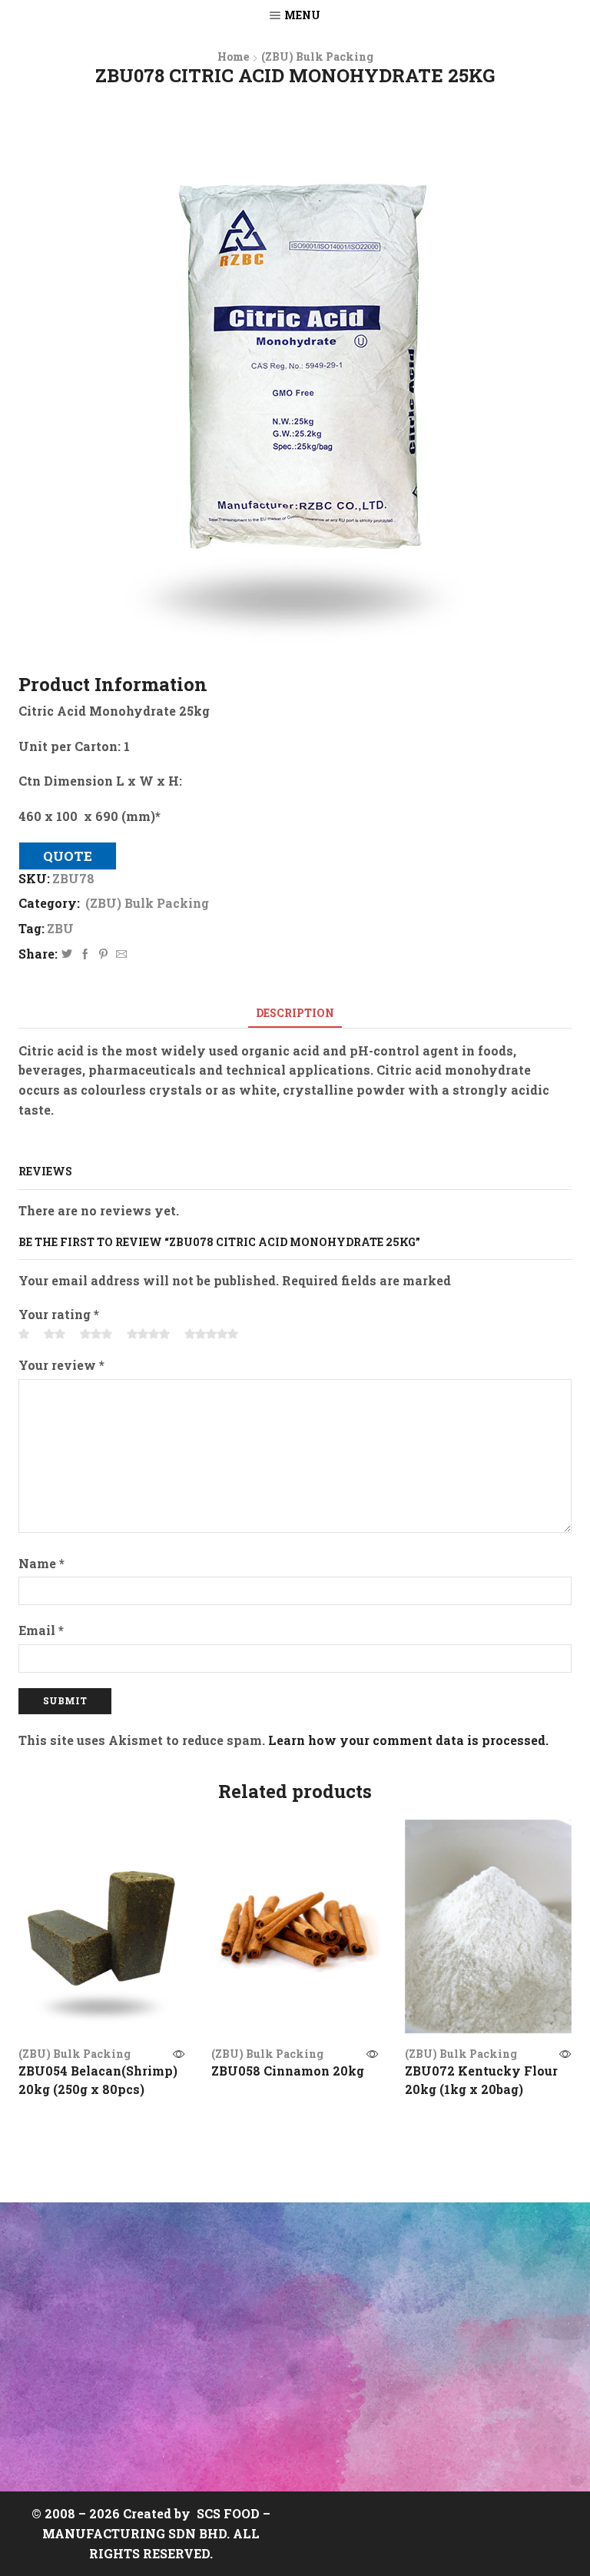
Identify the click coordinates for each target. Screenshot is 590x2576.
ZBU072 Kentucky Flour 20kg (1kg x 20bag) (481, 2080)
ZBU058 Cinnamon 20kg (288, 2071)
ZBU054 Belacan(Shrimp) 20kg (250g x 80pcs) (98, 2080)
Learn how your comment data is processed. (408, 1740)
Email (41, 1630)
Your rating (59, 1314)
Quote (68, 856)
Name (41, 1563)
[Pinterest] (103, 954)
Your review (61, 1365)
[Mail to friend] (119, 954)
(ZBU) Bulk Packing (317, 57)
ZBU (60, 928)
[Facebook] (85, 954)
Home (233, 57)
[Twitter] (67, 954)
